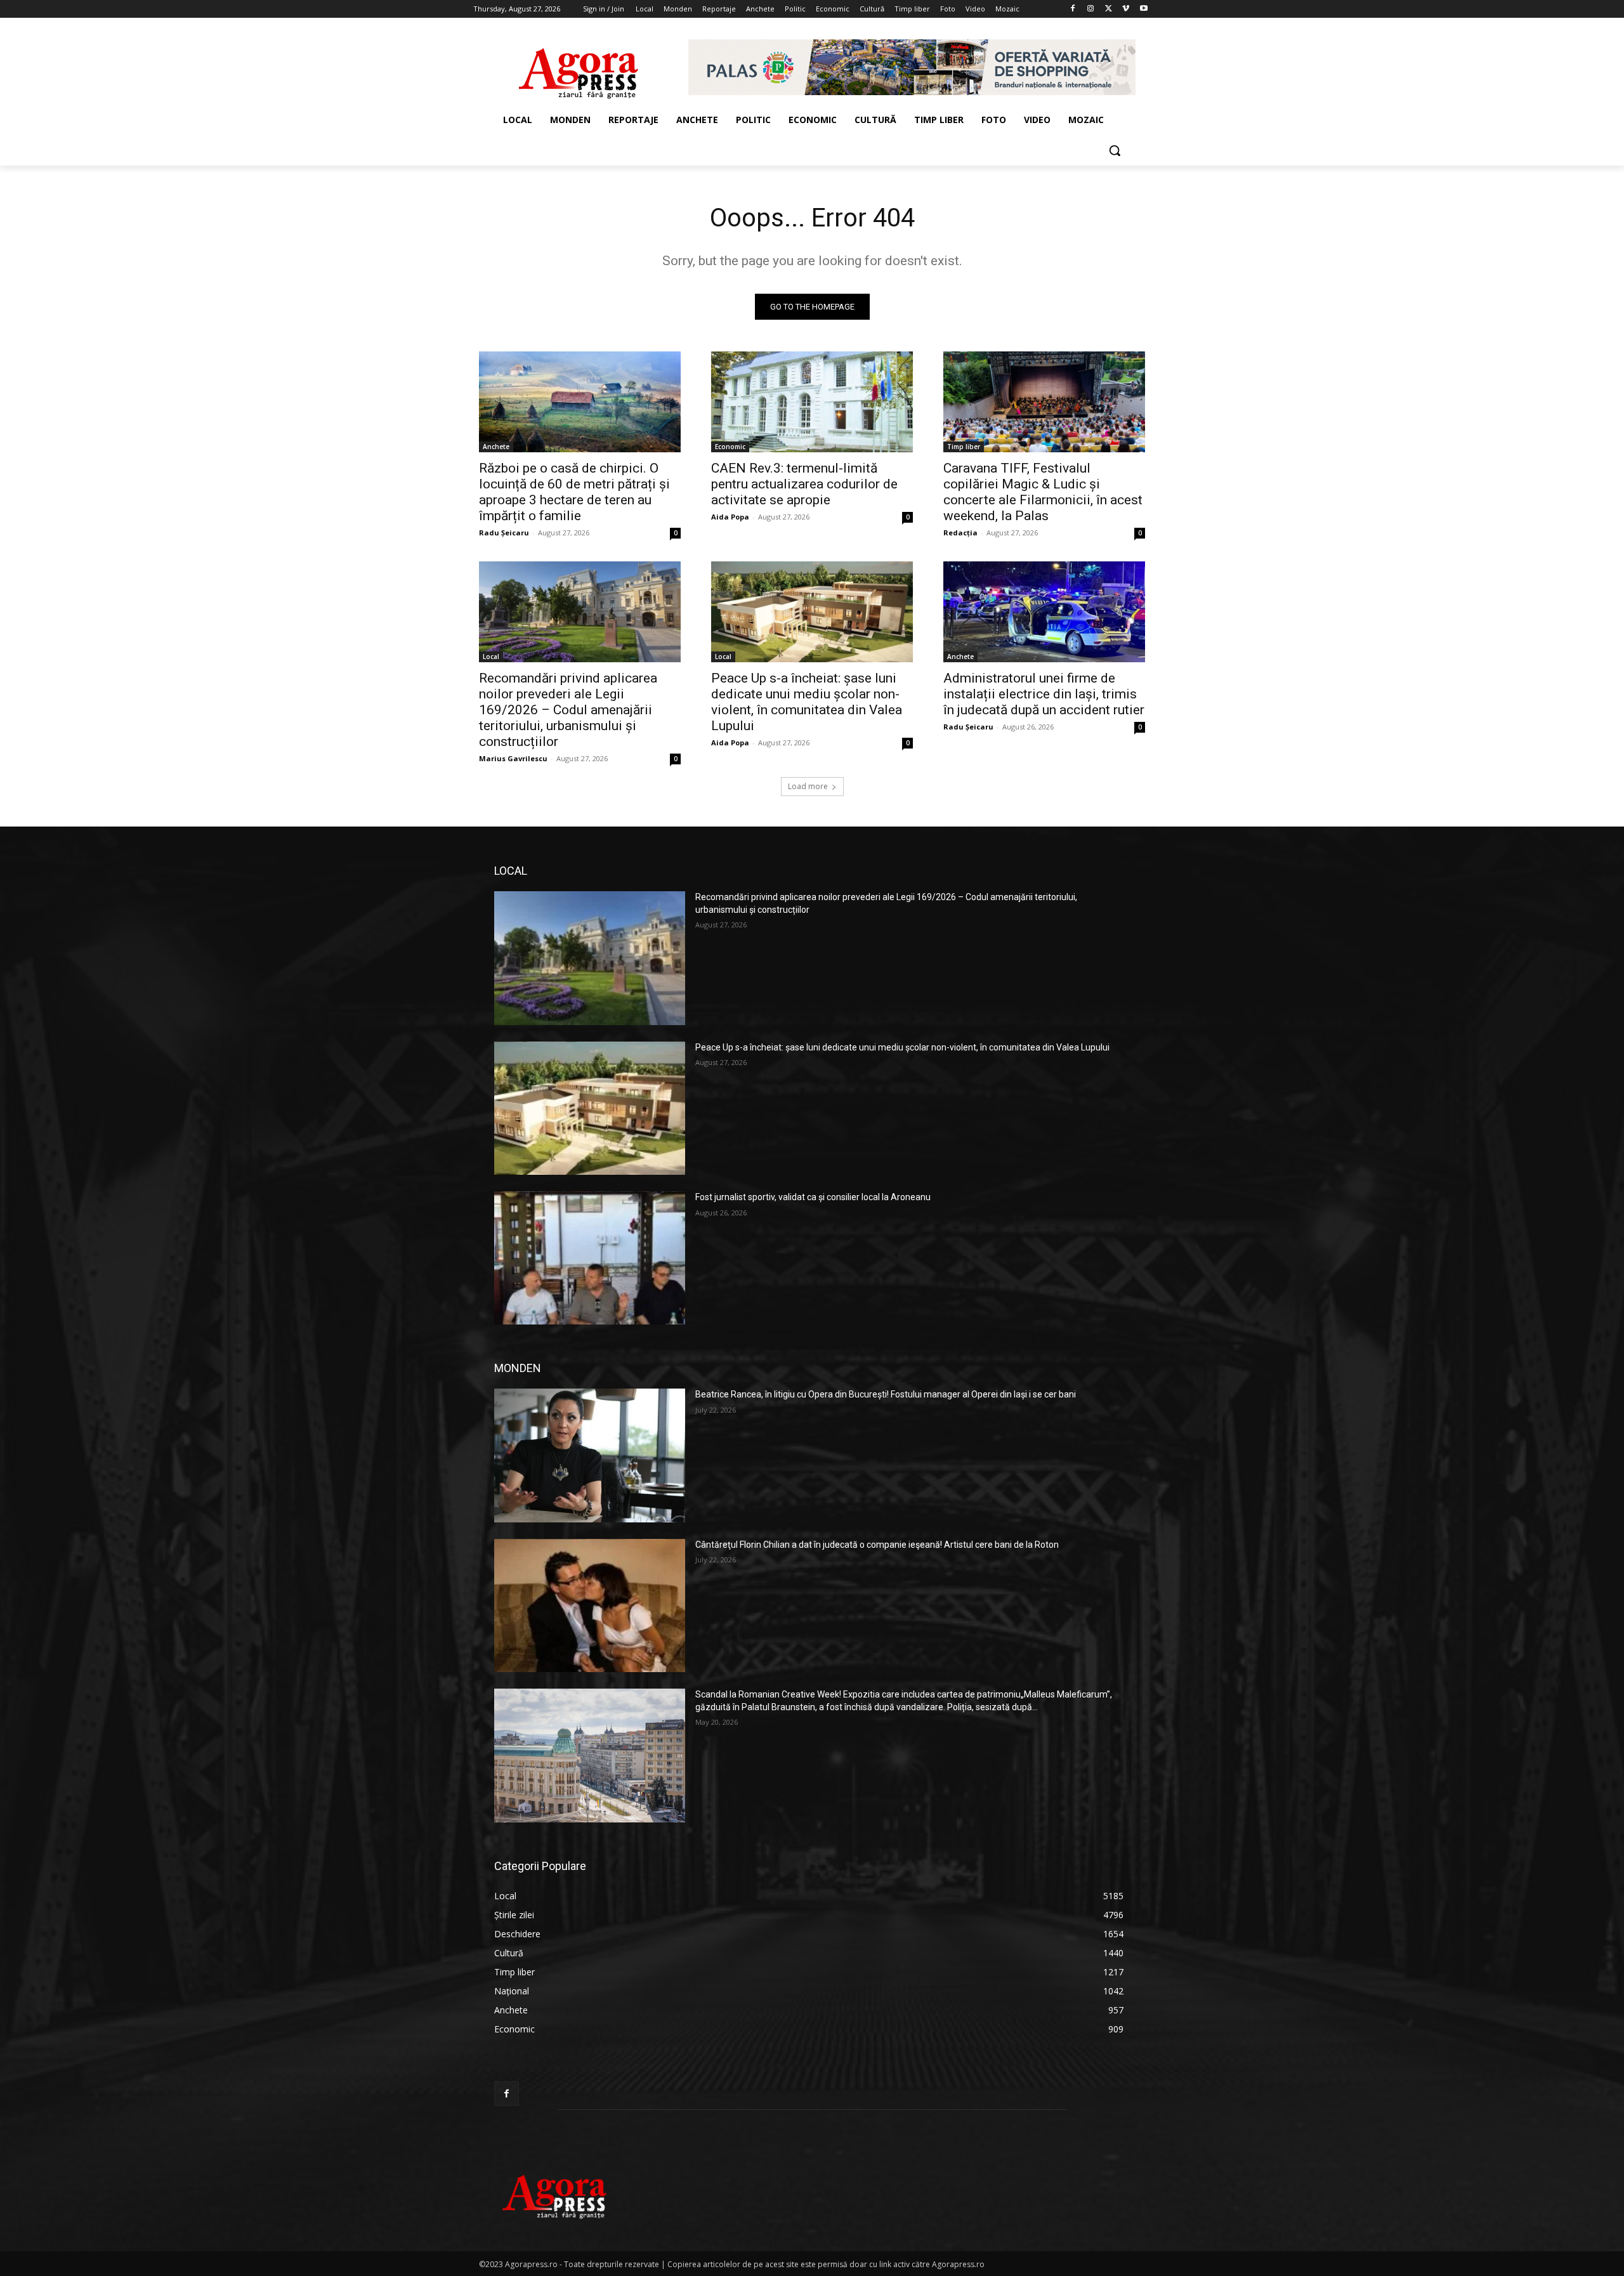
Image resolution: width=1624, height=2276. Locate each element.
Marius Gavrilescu (513, 758)
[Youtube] (1143, 9)
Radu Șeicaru (504, 533)
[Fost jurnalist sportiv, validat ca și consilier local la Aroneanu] (590, 1258)
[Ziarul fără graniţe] (579, 67)
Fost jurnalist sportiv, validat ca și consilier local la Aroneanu (813, 1197)
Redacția (960, 533)
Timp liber (964, 447)
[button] (1115, 150)
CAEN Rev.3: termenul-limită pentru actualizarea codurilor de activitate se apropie (804, 484)
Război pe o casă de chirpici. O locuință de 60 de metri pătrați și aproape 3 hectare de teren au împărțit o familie (574, 492)
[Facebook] (1073, 9)
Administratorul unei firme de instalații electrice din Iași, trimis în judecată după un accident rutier (1044, 694)
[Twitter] (1109, 9)
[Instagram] (1091, 9)
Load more (808, 786)
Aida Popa (730, 517)
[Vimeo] (1126, 9)
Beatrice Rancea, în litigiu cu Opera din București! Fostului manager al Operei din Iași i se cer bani (886, 1394)
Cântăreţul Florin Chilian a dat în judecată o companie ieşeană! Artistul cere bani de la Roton (877, 1545)
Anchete (496, 447)
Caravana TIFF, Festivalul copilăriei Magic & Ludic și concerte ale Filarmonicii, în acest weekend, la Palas (1043, 492)
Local (491, 657)
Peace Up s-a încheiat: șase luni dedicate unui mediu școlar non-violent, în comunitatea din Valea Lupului (807, 702)
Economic (730, 447)
